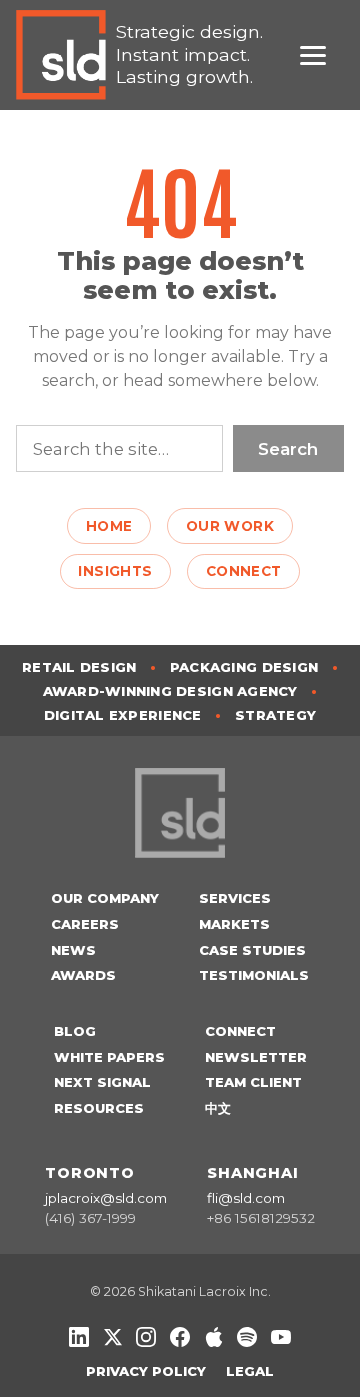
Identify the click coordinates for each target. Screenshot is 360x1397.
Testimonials (254, 975)
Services (235, 898)
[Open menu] (322, 55)
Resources (99, 1108)
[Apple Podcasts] (214, 1337)
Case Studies (252, 950)
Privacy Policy (146, 1371)
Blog (75, 1031)
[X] (113, 1337)
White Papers (109, 1057)
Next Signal (102, 1082)
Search (288, 449)
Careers (85, 924)
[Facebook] (180, 1337)
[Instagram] (146, 1337)
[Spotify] (247, 1337)
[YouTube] (281, 1337)
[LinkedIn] (79, 1337)
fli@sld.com (246, 1198)
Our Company (105, 898)
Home (109, 526)
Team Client (253, 1082)
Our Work (230, 526)
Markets (234, 924)
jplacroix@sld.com (106, 1198)
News (73, 950)
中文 (218, 1108)
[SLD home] (66, 55)
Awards (83, 975)
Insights (115, 571)
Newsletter (256, 1057)
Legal (250, 1371)
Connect (244, 571)
